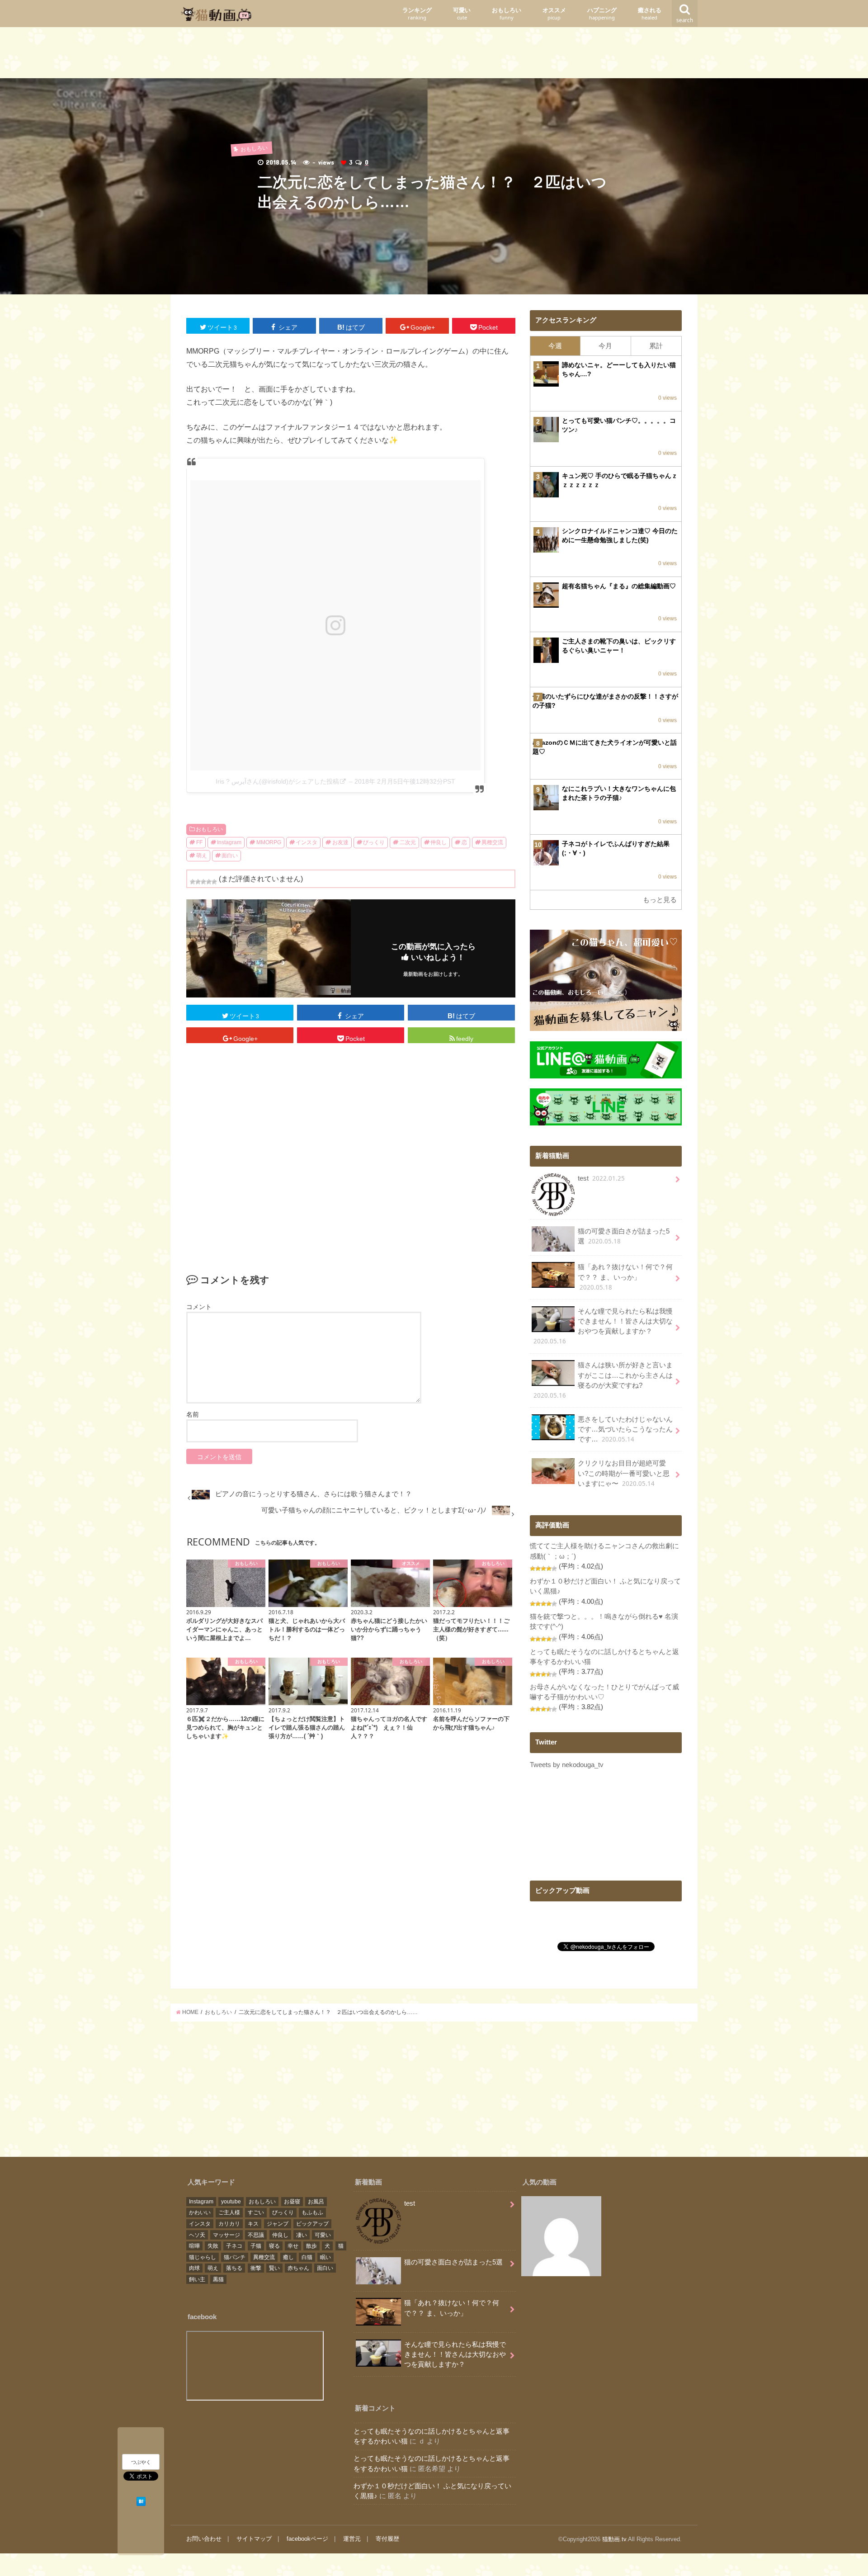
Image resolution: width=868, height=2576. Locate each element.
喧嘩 (194, 2246)
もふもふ (312, 2212)
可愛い (462, 14)
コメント (199, 1307)
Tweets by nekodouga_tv (567, 1765)
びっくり (374, 842)
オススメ (554, 14)
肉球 (194, 2268)
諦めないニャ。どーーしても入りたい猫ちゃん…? (619, 369)
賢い (274, 2268)
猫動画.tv (614, 2539)
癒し (288, 2257)
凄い (302, 2235)
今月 (605, 346)
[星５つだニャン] (214, 882)
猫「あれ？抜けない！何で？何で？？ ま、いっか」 (625, 1277)
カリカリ (229, 2224)
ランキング (417, 14)
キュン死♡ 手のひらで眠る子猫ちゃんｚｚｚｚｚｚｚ (620, 480)
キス (253, 2224)
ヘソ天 (197, 2235)
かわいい (200, 2212)
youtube (231, 2202)
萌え (202, 856)
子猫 (256, 2246)
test (601, 1178)
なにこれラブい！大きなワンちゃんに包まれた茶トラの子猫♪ (619, 793)
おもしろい (507, 14)
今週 (555, 346)
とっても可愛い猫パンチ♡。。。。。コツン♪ (619, 425)
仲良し (439, 842)
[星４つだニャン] (209, 882)
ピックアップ (312, 2224)
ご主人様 (229, 2212)
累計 (656, 346)
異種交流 (492, 842)
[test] (561, 2238)
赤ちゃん (298, 2268)
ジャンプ (278, 2224)
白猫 (307, 2257)
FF (199, 842)
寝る (274, 2246)
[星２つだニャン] (198, 882)
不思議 (256, 2235)
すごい (256, 2212)
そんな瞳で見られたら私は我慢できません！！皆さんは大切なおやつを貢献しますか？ (603, 1327)
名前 (193, 1414)
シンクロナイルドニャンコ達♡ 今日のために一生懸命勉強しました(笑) (620, 535)
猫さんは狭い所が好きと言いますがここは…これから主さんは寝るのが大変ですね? (603, 1380)
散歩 (311, 2246)
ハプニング (602, 14)
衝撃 (256, 2268)
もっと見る (660, 900)
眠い (325, 2257)
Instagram (229, 842)
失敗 (213, 2246)
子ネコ (234, 2246)
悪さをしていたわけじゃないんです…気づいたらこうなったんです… (625, 1430)
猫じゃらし (203, 2257)
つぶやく (141, 2463)
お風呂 (316, 2202)
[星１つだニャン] (193, 882)
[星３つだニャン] (203, 882)
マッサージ (226, 2235)
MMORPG (269, 842)
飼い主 (197, 2279)
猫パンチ (235, 2257)
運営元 (352, 2539)
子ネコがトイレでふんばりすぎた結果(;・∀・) (616, 848)
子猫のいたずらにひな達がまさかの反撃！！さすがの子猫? (605, 701)
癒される (650, 14)
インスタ (307, 842)
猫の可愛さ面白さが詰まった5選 (624, 1236)
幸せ (293, 2246)
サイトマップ (254, 2539)
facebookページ (307, 2539)
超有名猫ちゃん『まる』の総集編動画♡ (619, 586)
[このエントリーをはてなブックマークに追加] (141, 2500)
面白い (230, 856)
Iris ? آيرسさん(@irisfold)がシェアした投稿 (277, 781)
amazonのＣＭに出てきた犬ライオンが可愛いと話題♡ (605, 747)
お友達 (340, 842)
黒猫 (218, 2279)
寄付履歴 (387, 2539)
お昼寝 (292, 2202)
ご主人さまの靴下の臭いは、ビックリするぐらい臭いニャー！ (619, 646)
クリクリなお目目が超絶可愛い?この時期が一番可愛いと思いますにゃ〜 (624, 1473)
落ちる (234, 2268)
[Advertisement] (434, 55)
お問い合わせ (204, 2539)
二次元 (408, 842)
